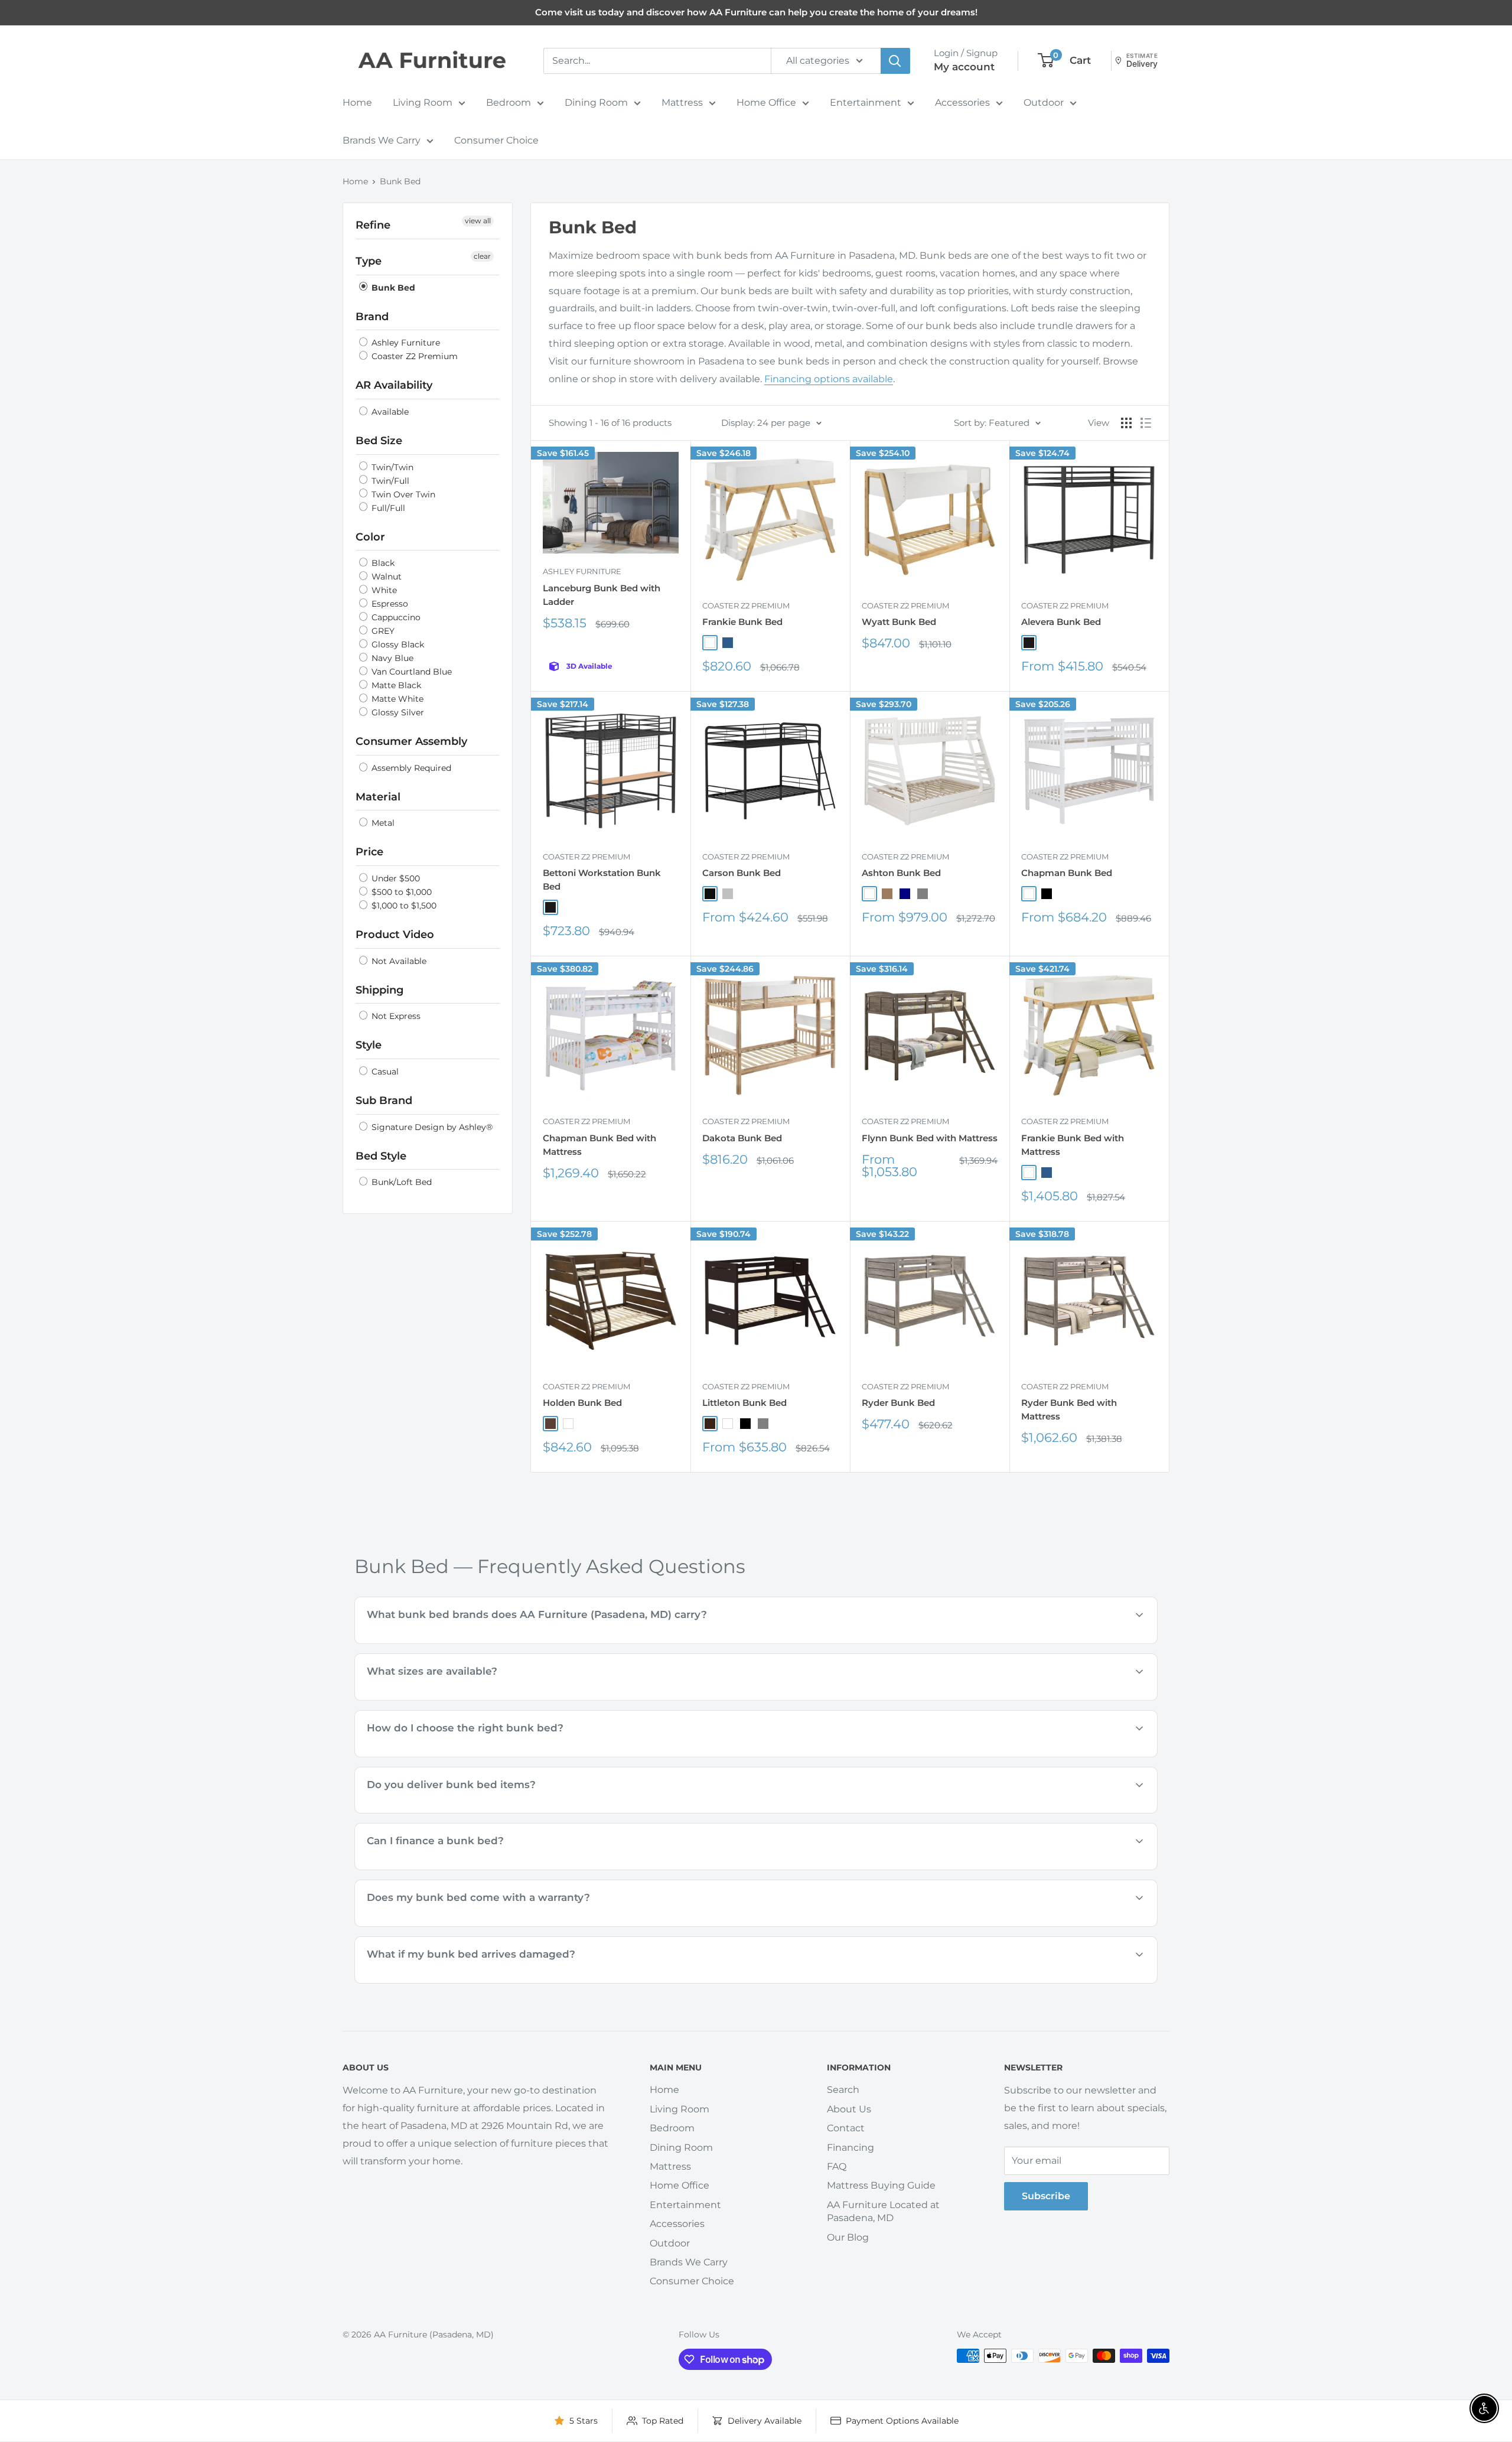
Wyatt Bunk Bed (899, 622)
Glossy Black (397, 644)
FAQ (837, 2166)
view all (478, 221)
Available (389, 412)
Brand (372, 317)
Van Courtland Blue (410, 672)
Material (378, 797)
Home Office (766, 102)
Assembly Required (410, 768)
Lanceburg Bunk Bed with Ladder (602, 595)
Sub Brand (384, 1100)
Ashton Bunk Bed (901, 873)
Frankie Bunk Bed (742, 622)
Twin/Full (389, 481)
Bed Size (379, 441)
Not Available (398, 961)
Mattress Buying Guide (881, 2185)
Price (369, 852)
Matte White (396, 699)
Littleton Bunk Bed (744, 1403)
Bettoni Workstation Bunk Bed (602, 880)
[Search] (895, 61)
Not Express (395, 1016)
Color (370, 537)
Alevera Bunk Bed (1061, 622)
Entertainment (866, 102)
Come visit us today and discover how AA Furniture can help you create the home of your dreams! (756, 12)
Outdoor (1044, 102)
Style (369, 1045)
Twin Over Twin (402, 494)
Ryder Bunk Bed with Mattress (1069, 1409)
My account (964, 67)
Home (357, 102)
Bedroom (509, 102)
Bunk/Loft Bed (400, 1182)
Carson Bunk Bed (742, 873)
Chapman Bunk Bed (1067, 873)
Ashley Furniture (405, 343)
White (383, 590)
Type (369, 261)
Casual (384, 1072)
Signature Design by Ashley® (431, 1127)
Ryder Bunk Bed (898, 1403)
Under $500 (395, 878)
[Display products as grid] (1126, 423)
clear (482, 256)
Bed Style (381, 1156)
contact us (798, 1699)
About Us (849, 2109)
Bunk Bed (400, 181)
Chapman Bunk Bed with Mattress (599, 1145)
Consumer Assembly (411, 741)
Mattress (682, 102)
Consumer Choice (496, 140)
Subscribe (1046, 2196)
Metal (382, 823)
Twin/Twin (391, 467)
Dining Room (596, 102)
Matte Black (395, 685)
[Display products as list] (1146, 423)
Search (843, 2090)
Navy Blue (391, 658)
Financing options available (829, 379)
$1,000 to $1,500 (403, 906)
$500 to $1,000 (400, 892)
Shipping (379, 990)
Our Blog (848, 2237)
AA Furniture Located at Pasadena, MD (883, 2211)
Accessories (962, 102)
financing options (470, 1869)
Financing (850, 2148)
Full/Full (387, 508)
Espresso (389, 604)
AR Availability (394, 385)
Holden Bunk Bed (582, 1403)
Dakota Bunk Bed (742, 1138)
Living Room (423, 102)
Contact (846, 2128)
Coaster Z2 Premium (413, 356)
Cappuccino (395, 617)
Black (382, 563)
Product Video (395, 935)
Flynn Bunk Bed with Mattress (930, 1138)
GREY (382, 631)
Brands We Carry (382, 140)
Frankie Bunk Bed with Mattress (1073, 1145)
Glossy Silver (397, 712)
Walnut (385, 577)
